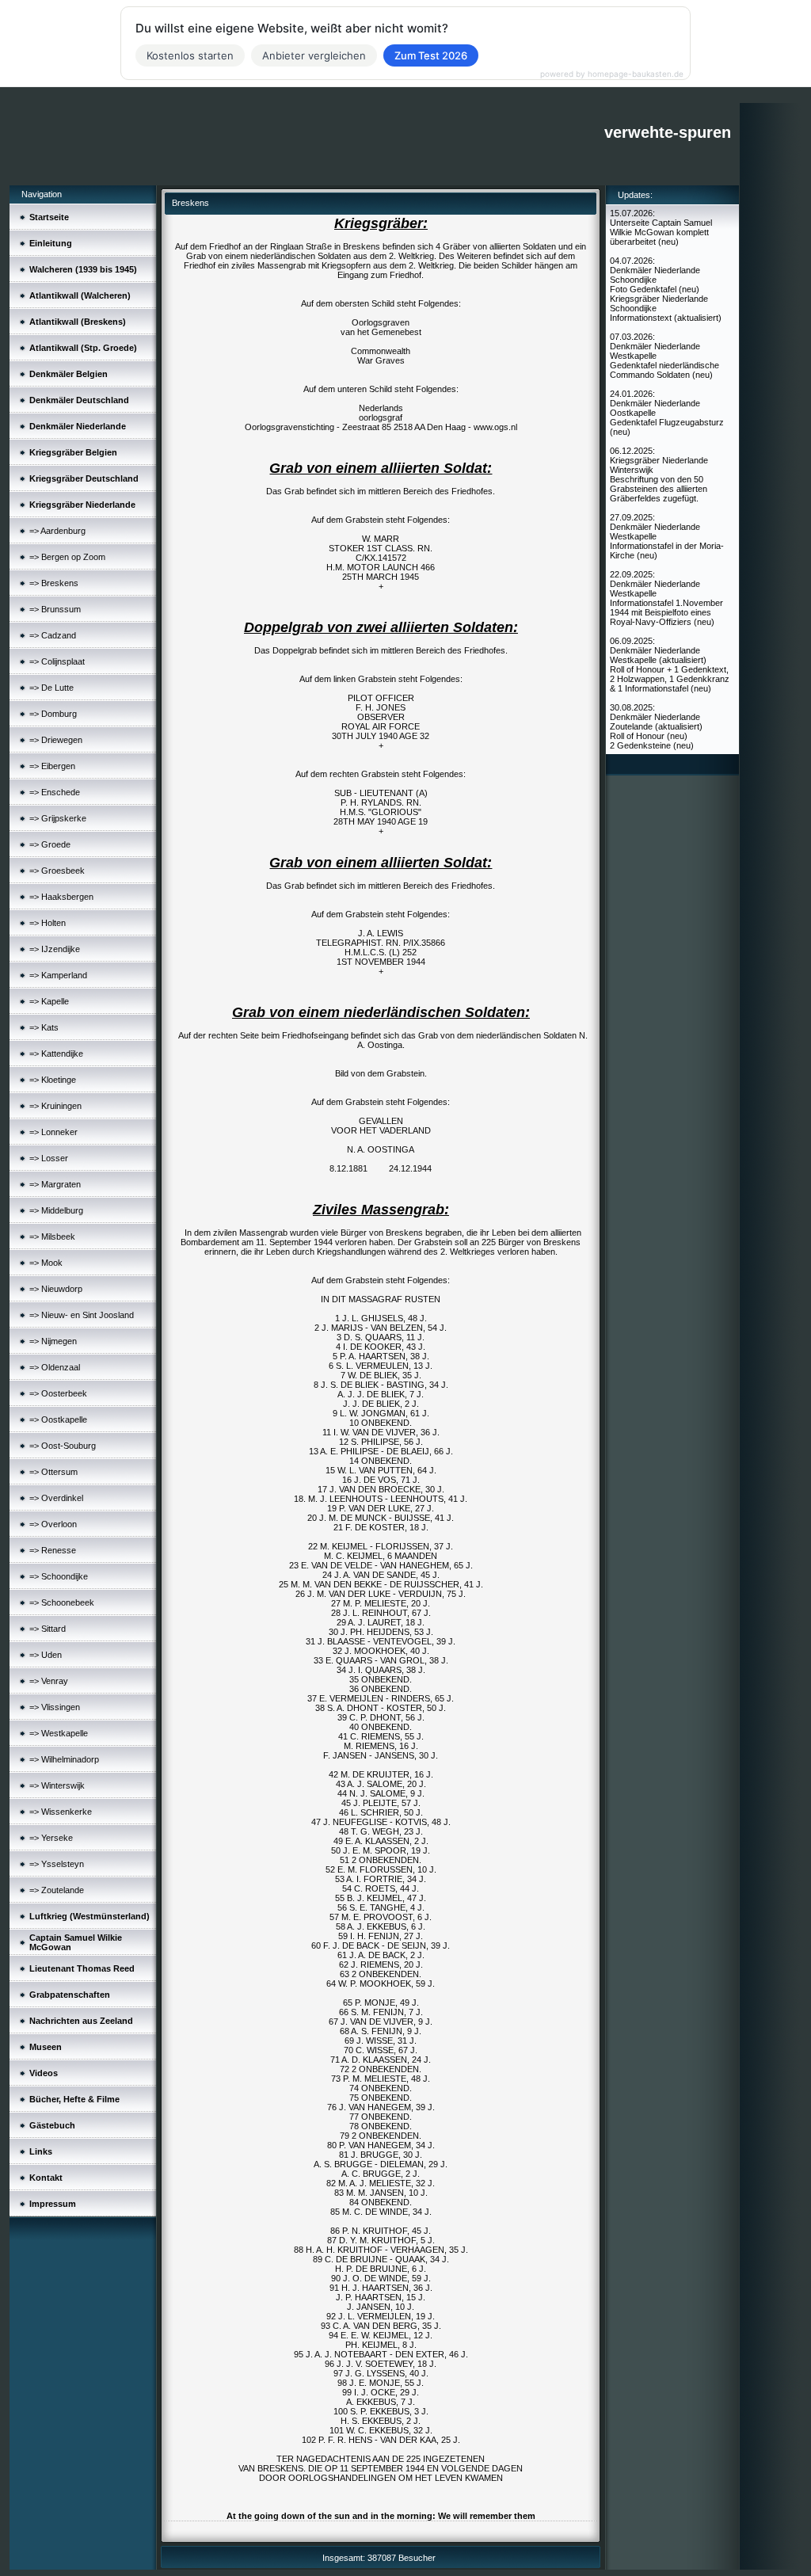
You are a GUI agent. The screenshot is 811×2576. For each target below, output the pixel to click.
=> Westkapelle (59, 1733)
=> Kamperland (58, 975)
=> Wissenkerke (61, 1812)
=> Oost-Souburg (63, 1446)
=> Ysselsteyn (57, 1864)
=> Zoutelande (57, 1890)
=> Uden (46, 1655)
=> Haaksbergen (61, 897)
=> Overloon (53, 1524)
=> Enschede (55, 792)
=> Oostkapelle (58, 1419)
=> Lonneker (53, 1132)
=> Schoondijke (59, 1576)
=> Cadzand (53, 635)
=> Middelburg (56, 1210)
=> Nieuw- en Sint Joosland (82, 1315)
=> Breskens (54, 583)
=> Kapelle (49, 1001)
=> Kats (44, 1027)
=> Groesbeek (57, 871)
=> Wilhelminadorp (64, 1759)
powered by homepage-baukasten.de (612, 74)
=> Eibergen (52, 766)
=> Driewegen (56, 740)
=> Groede (50, 844)
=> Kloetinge (53, 1080)
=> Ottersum (53, 1472)
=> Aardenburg (57, 531)
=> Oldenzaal (55, 1367)
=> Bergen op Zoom (67, 557)
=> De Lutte (51, 688)
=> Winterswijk (57, 1785)
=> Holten (48, 923)
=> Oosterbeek (58, 1393)
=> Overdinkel (56, 1498)
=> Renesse (53, 1550)
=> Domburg (53, 714)
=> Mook (46, 1263)
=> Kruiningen (55, 1106)
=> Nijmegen (53, 1341)
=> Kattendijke (56, 1054)
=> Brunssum (55, 609)
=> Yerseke (51, 1838)
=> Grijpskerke (58, 818)
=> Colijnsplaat (57, 661)
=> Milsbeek (52, 1237)
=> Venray (49, 1681)
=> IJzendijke (55, 949)
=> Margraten (55, 1184)
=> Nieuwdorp (56, 1289)
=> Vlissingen (55, 1707)
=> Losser (49, 1158)
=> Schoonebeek (62, 1602)
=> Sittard (48, 1629)
